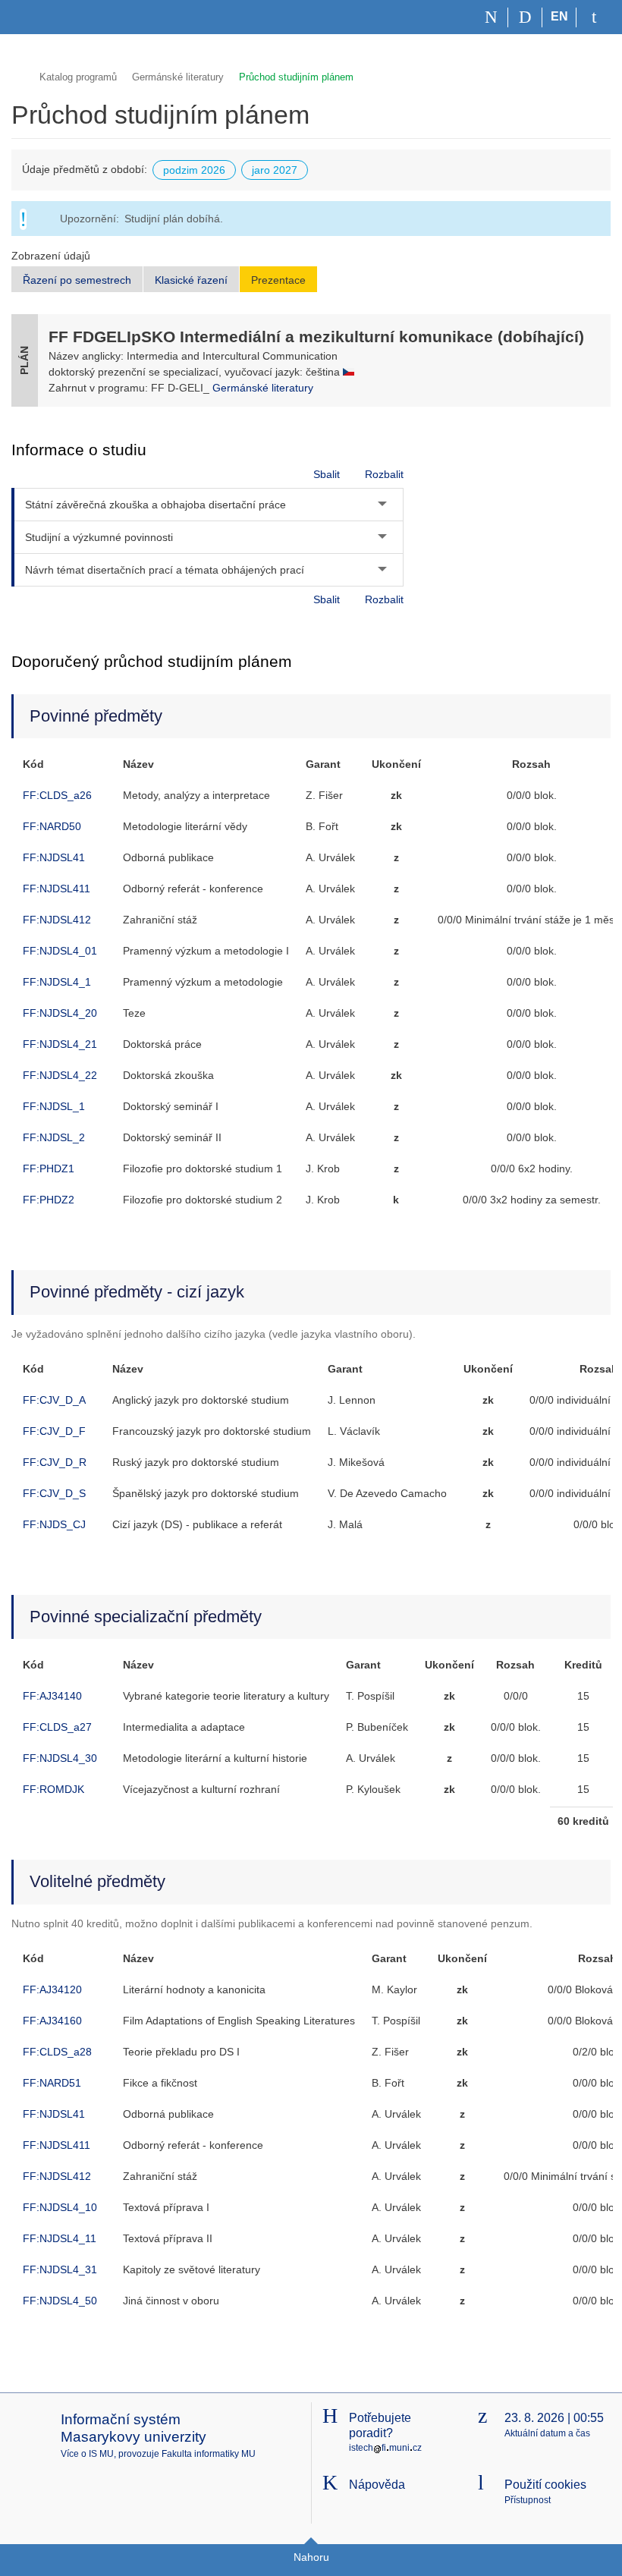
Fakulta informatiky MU (209, 2454)
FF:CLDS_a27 (57, 1727)
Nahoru (311, 2557)
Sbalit (327, 474)
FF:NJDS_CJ (54, 1524)
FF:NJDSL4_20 (60, 1013)
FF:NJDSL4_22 (60, 1075)
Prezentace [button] (278, 280)
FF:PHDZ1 (49, 1168)
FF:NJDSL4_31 (60, 2269)
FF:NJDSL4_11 (60, 2238)
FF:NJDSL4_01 (60, 951)
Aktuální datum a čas (547, 2433)
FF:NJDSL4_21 (60, 1044)
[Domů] (491, 17)
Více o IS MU (87, 2454)
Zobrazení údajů (51, 256)
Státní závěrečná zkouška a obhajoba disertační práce (155, 505)
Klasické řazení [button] (191, 280)
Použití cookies (545, 2485)
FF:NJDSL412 (57, 920)
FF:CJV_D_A (54, 1400)
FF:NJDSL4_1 (57, 982)
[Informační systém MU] (18, 75)
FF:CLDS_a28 (57, 2052)
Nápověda (377, 2485)
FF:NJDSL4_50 (60, 2301)
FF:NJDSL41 (54, 857)
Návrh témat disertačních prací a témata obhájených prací (165, 570)
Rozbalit (384, 474)
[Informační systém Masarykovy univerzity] (39, 17)
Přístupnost (528, 2500)
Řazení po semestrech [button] (77, 280)
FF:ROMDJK (53, 1789)
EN (559, 16)
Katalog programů (78, 77)
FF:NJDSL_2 (54, 1137)
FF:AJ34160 (52, 2021)
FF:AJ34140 (52, 1696)
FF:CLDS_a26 (57, 795)
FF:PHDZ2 (49, 1200)
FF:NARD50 (52, 826)
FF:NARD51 (52, 2083)
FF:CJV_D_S (54, 1493)
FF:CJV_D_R (55, 1462)
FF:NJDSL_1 (54, 1106)
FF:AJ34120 (52, 1989)
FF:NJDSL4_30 (60, 1758)
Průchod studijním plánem (296, 77)
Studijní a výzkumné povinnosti (99, 537)
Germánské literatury (178, 77)
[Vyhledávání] (525, 17)
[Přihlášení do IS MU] (594, 17)
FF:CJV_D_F (54, 1431)
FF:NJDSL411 (57, 889)
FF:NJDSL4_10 (60, 2207)
